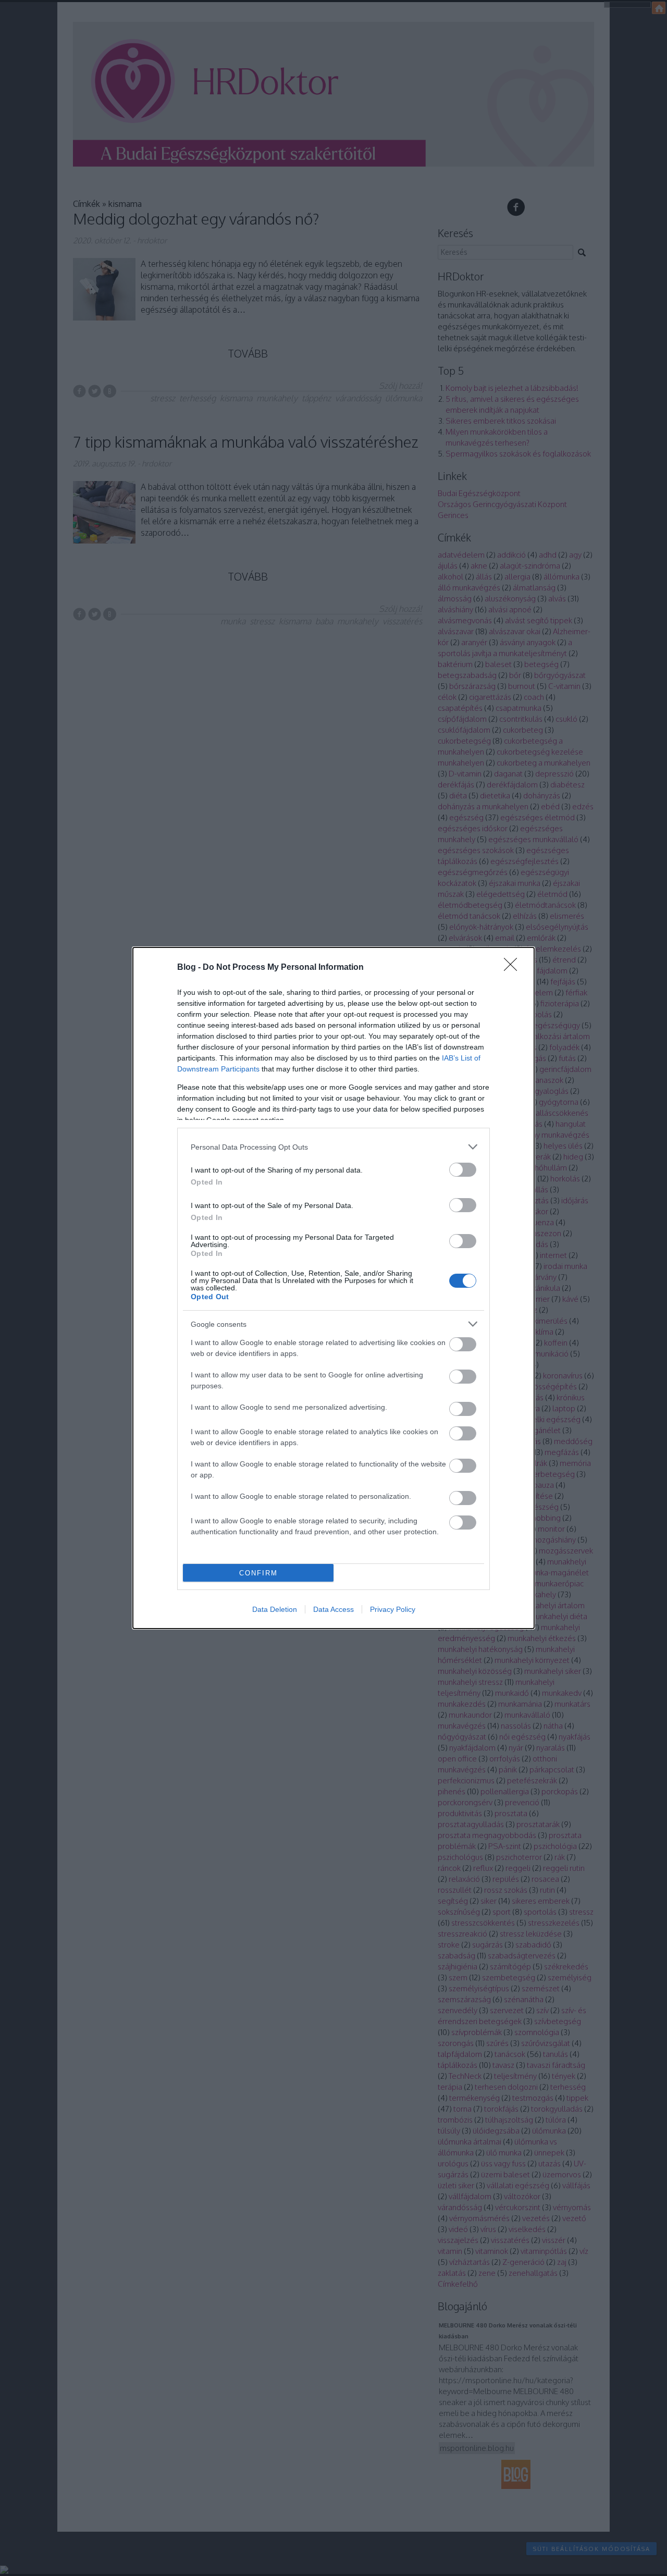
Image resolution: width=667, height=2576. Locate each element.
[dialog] (333, 1288)
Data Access (333, 1609)
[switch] (463, 1170)
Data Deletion (275, 1609)
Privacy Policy (393, 1609)
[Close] (514, 968)
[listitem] (333, 1147)
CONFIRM (258, 1573)
